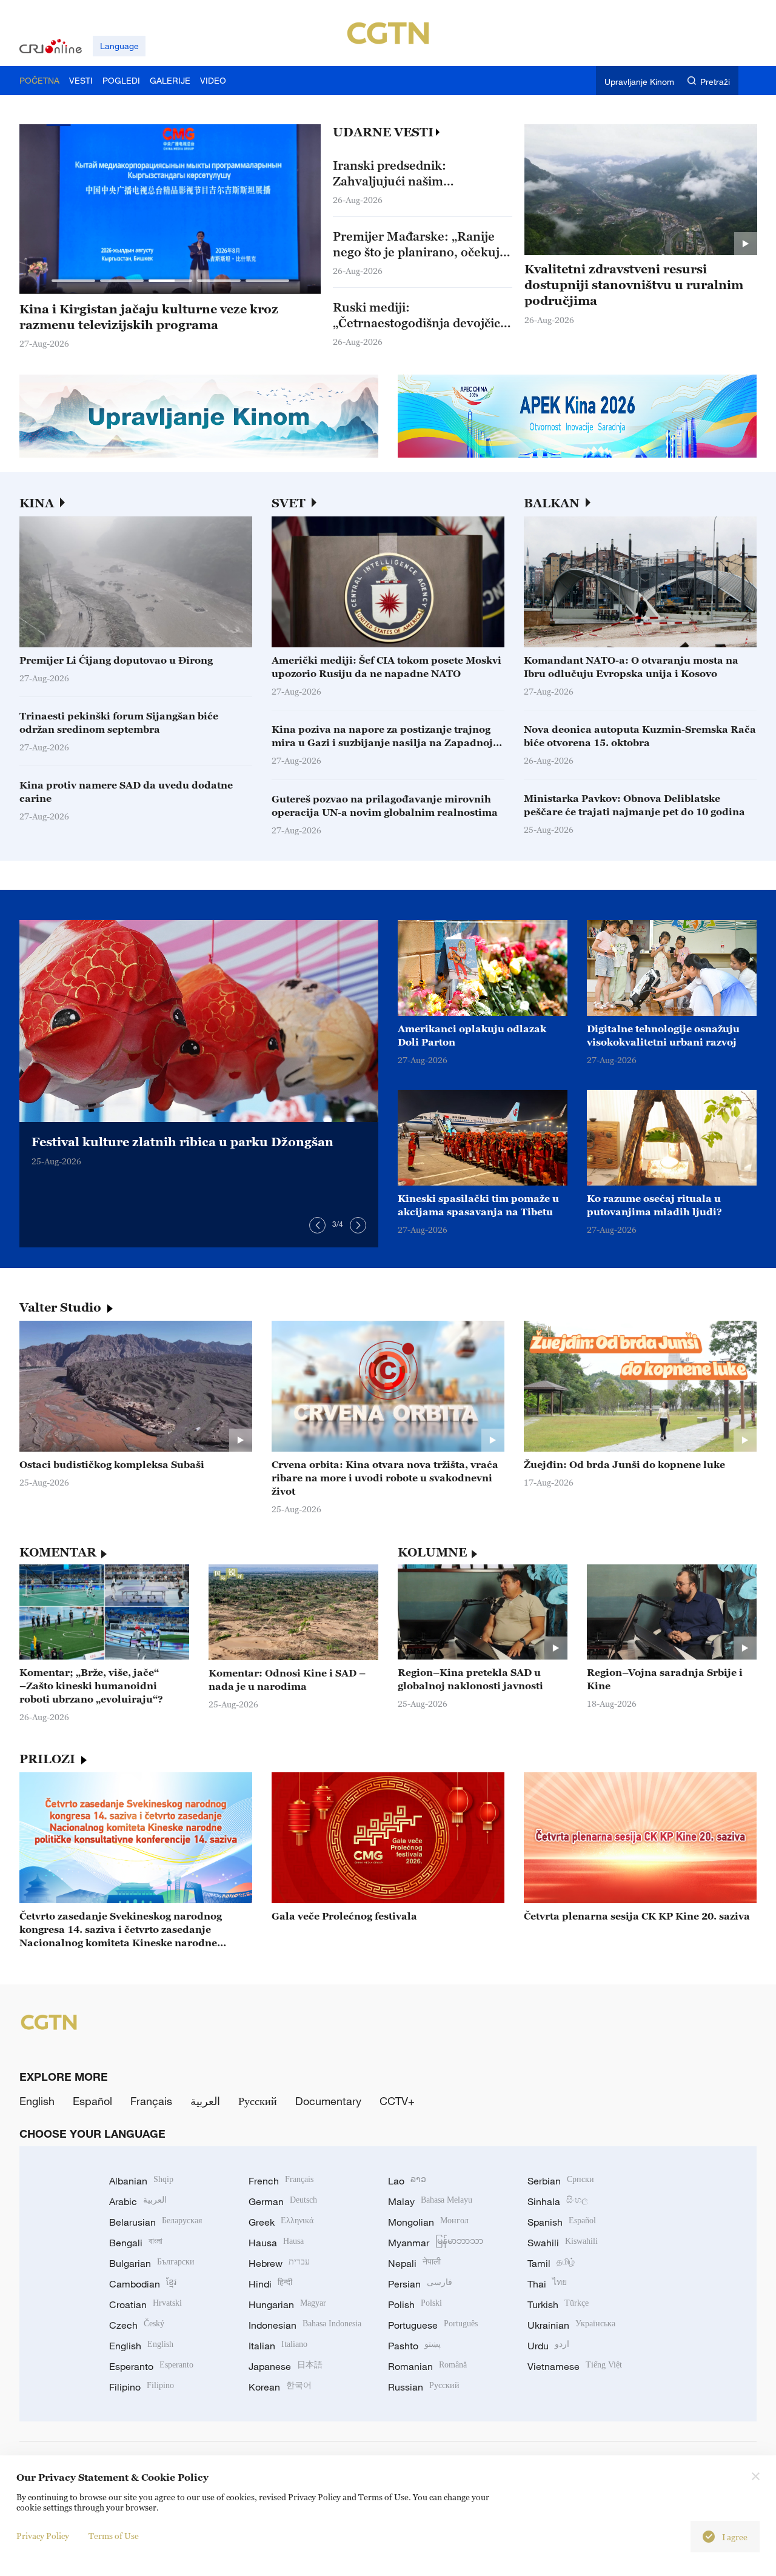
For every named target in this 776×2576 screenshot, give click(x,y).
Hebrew (279, 2263)
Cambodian (143, 2284)
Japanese (286, 2366)
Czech (137, 2325)
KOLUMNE (432, 1552)
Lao (407, 2181)
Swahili (563, 2243)
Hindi (270, 2284)
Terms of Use (114, 2536)
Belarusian (156, 2222)
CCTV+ (397, 2101)
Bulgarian (152, 2263)
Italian (278, 2346)
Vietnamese (575, 2366)
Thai (547, 2284)
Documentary (328, 2101)
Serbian (561, 2181)
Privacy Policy (43, 2536)
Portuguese (433, 2325)
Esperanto (151, 2366)
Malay (430, 2201)
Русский (258, 2101)
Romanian (427, 2366)
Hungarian (287, 2304)
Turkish (558, 2304)
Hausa (276, 2243)
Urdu (548, 2346)
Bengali (136, 2243)
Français (151, 2101)
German (283, 2201)
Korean (280, 2387)
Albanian (141, 2181)
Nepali (414, 2263)
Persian (420, 2284)
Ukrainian (571, 2325)
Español (92, 2101)
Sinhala (558, 2201)
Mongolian (428, 2222)
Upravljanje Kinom (639, 82)
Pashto (414, 2346)
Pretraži (715, 82)
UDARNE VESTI (383, 132)
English (37, 2101)
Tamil (551, 2263)
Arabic (138, 2201)
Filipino (142, 2387)
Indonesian (305, 2325)
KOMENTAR (58, 1552)
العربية (205, 2101)
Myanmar (436, 2243)
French (281, 2181)
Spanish (562, 2222)
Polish (415, 2304)
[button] (73, 281)
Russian (424, 2387)
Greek (281, 2222)
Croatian (145, 2304)
